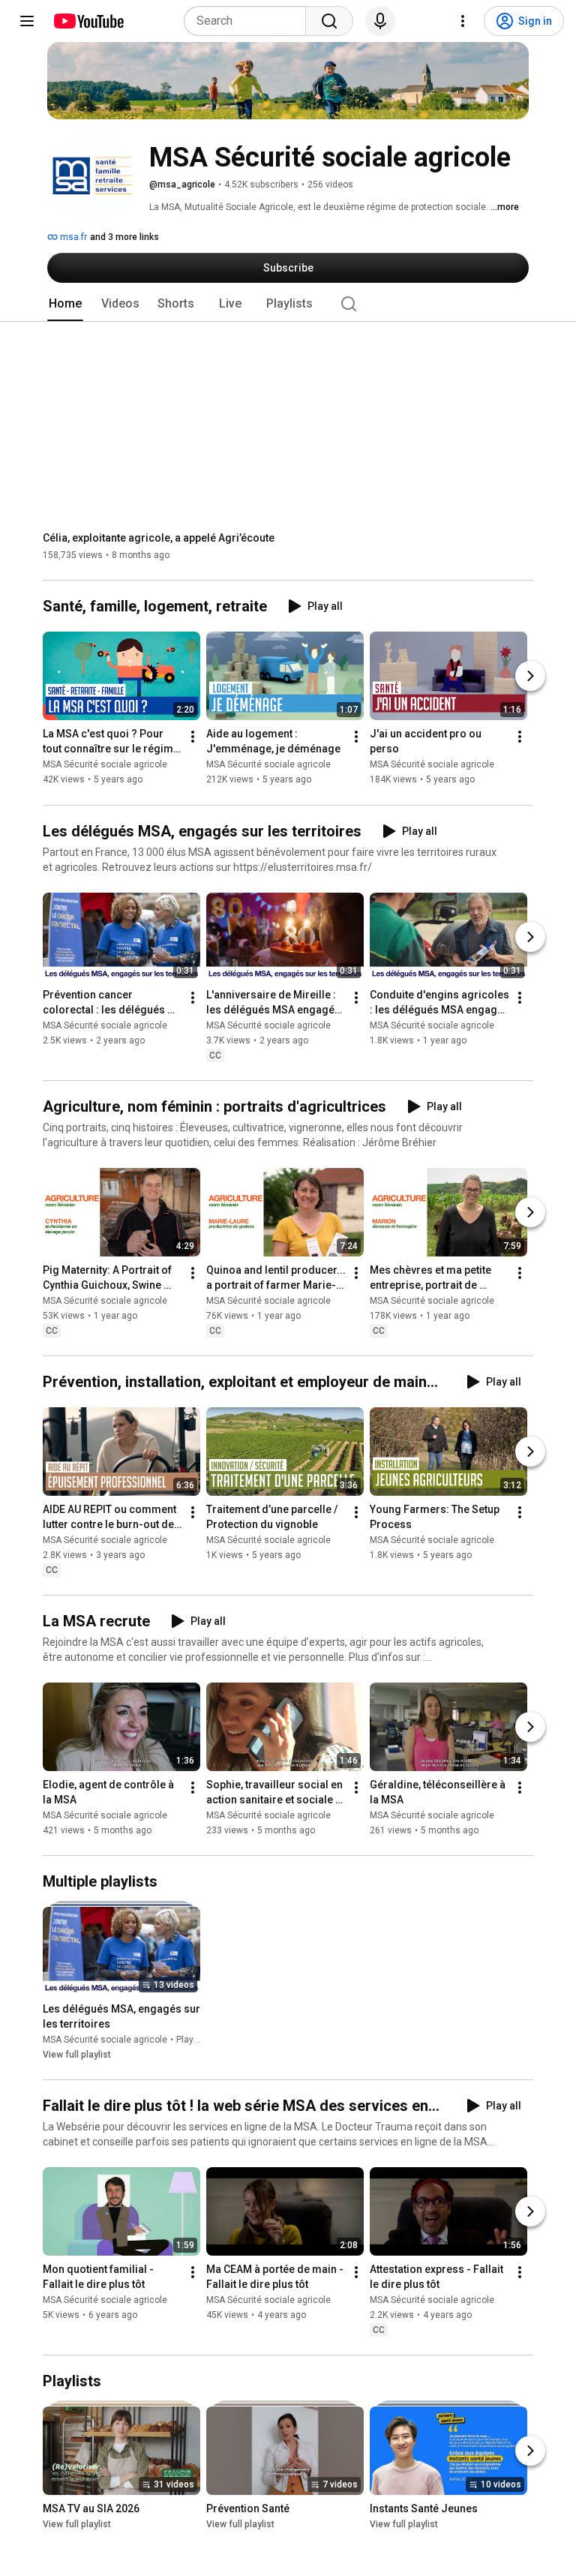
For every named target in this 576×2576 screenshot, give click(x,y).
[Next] (530, 677)
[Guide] (27, 21)
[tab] (65, 304)
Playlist (191, 2040)
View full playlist (77, 2055)
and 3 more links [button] (124, 237)
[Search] (329, 21)
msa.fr (72, 237)
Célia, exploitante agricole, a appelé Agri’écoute (159, 538)
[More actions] (193, 737)
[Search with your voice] (380, 21)
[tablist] (288, 304)
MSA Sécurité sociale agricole (105, 765)
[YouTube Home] (88, 21)
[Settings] (463, 21)
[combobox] (249, 21)
